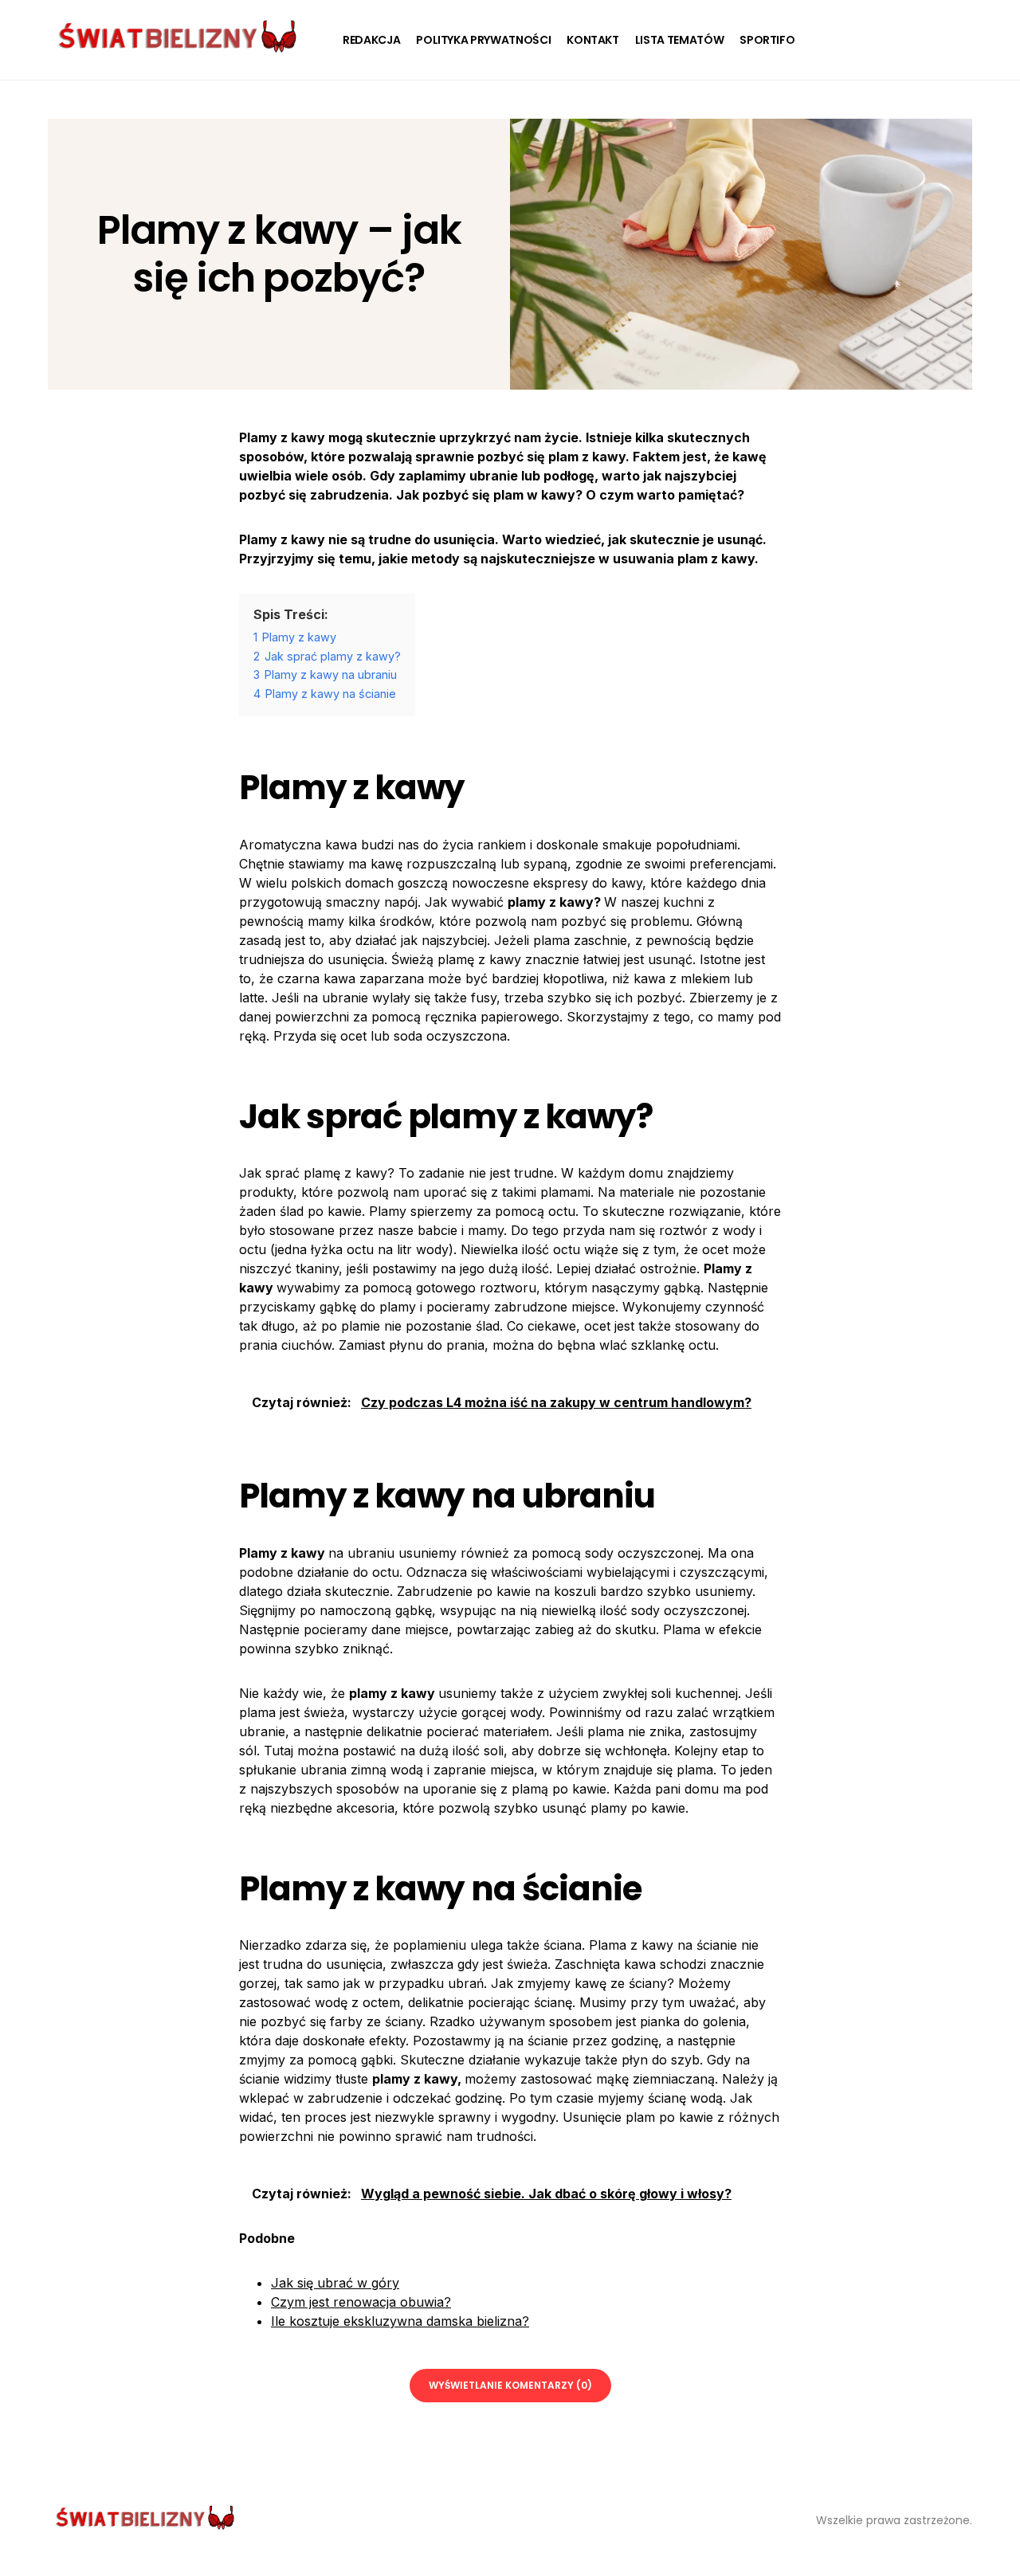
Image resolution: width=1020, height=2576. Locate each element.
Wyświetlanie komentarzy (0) (510, 2385)
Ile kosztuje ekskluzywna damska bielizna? (400, 2321)
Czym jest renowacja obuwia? (361, 2302)
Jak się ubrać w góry (335, 2283)
